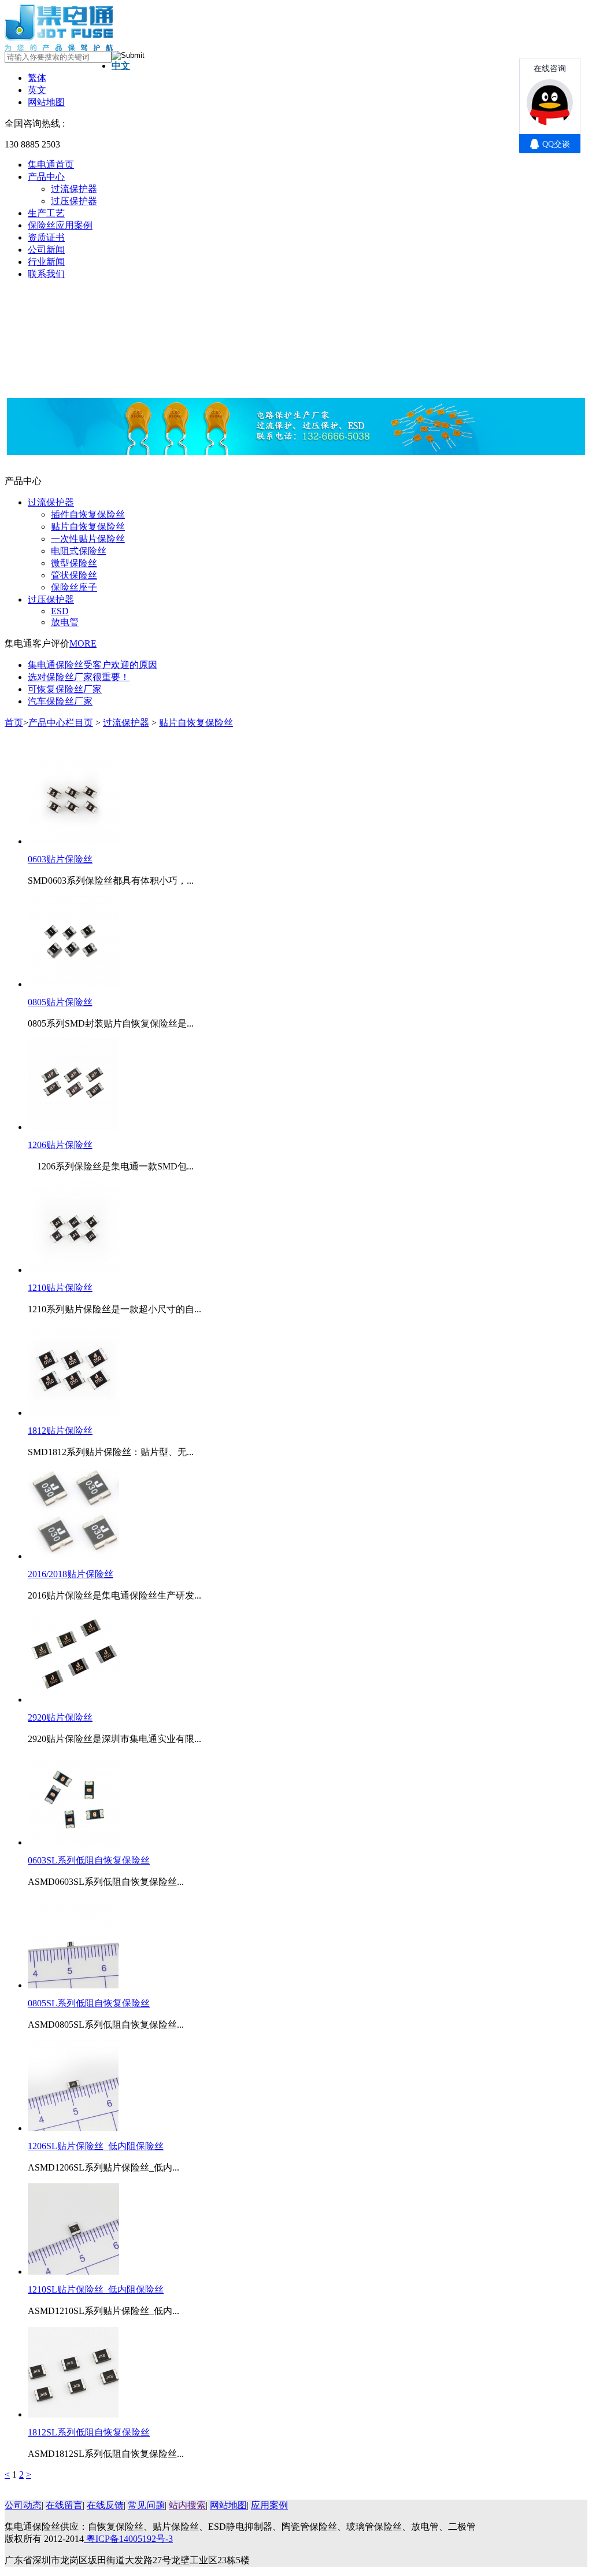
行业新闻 (46, 262)
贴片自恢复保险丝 (88, 527)
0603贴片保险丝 (60, 859)
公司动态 (23, 2505)
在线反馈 (105, 2505)
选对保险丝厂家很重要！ (79, 677)
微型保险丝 (74, 563)
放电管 (65, 622)
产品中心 (46, 177)
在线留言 (64, 2505)
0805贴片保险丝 (60, 1002)
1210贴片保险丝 (60, 1288)
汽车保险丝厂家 (60, 701)
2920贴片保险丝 (60, 1717)
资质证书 (46, 237)
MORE (83, 643)
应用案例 (269, 2505)
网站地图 (46, 102)
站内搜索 (187, 2505)
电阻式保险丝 (79, 551)
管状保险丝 (74, 575)
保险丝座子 (74, 587)
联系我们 (46, 274)
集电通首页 (51, 165)
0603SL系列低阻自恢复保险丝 (89, 1860)
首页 (14, 723)
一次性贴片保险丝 (88, 539)
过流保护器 (74, 189)
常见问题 (146, 2505)
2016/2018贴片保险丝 (71, 1574)
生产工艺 (46, 213)
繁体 (37, 78)
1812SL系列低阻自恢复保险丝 (89, 2432)
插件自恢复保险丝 (88, 514)
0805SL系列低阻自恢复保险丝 (89, 2003)
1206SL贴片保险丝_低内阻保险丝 (96, 2146)
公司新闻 (46, 250)
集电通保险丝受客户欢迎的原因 (92, 665)
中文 (121, 66)
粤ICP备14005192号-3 (128, 2539)
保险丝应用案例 (60, 225)
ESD (60, 611)
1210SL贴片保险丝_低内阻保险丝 (96, 2289)
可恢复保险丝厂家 (65, 689)
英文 (37, 90)
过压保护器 (74, 201)
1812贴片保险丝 (60, 1431)
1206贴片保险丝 (60, 1145)
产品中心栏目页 (61, 723)
